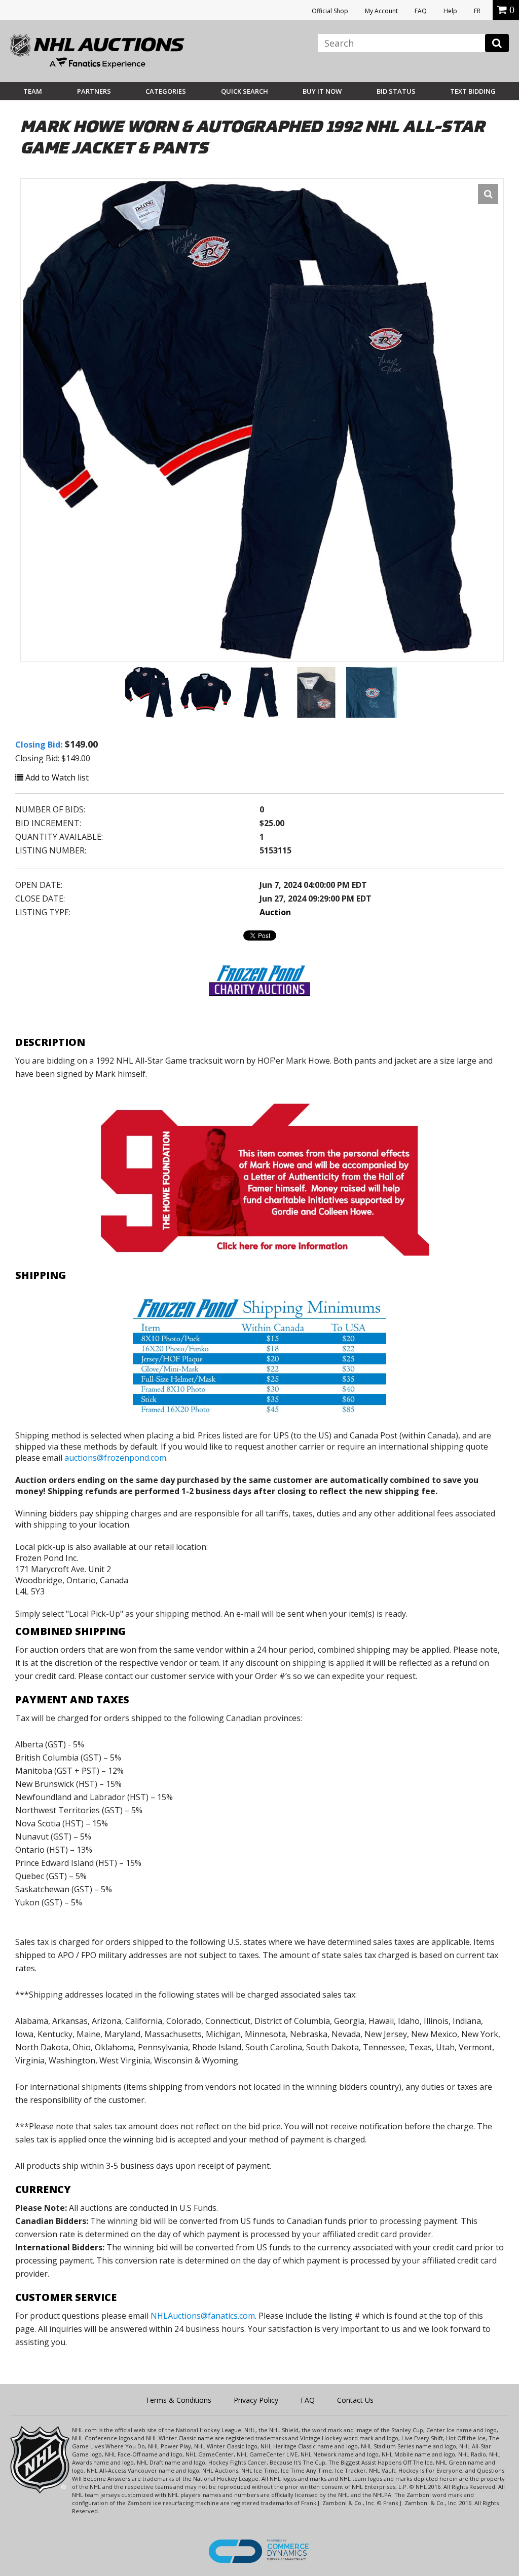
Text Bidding (473, 91)
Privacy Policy (256, 2400)
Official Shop (330, 11)
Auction (275, 912)
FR (477, 11)
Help (450, 11)
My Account (381, 11)
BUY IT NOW (322, 91)
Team (33, 91)
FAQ (421, 11)
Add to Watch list (56, 777)
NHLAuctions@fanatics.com (203, 2316)
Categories (166, 91)
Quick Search (245, 91)
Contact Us (355, 2400)
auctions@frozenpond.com (115, 1458)
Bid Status (396, 91)
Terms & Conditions (178, 2400)
